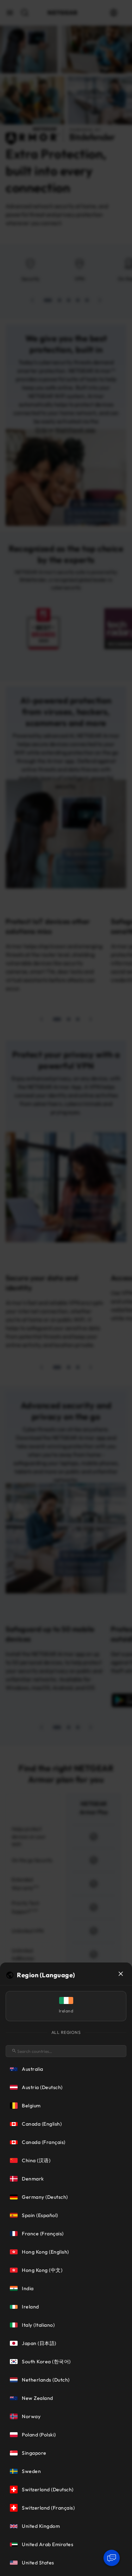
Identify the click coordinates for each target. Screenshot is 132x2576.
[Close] (121, 1974)
